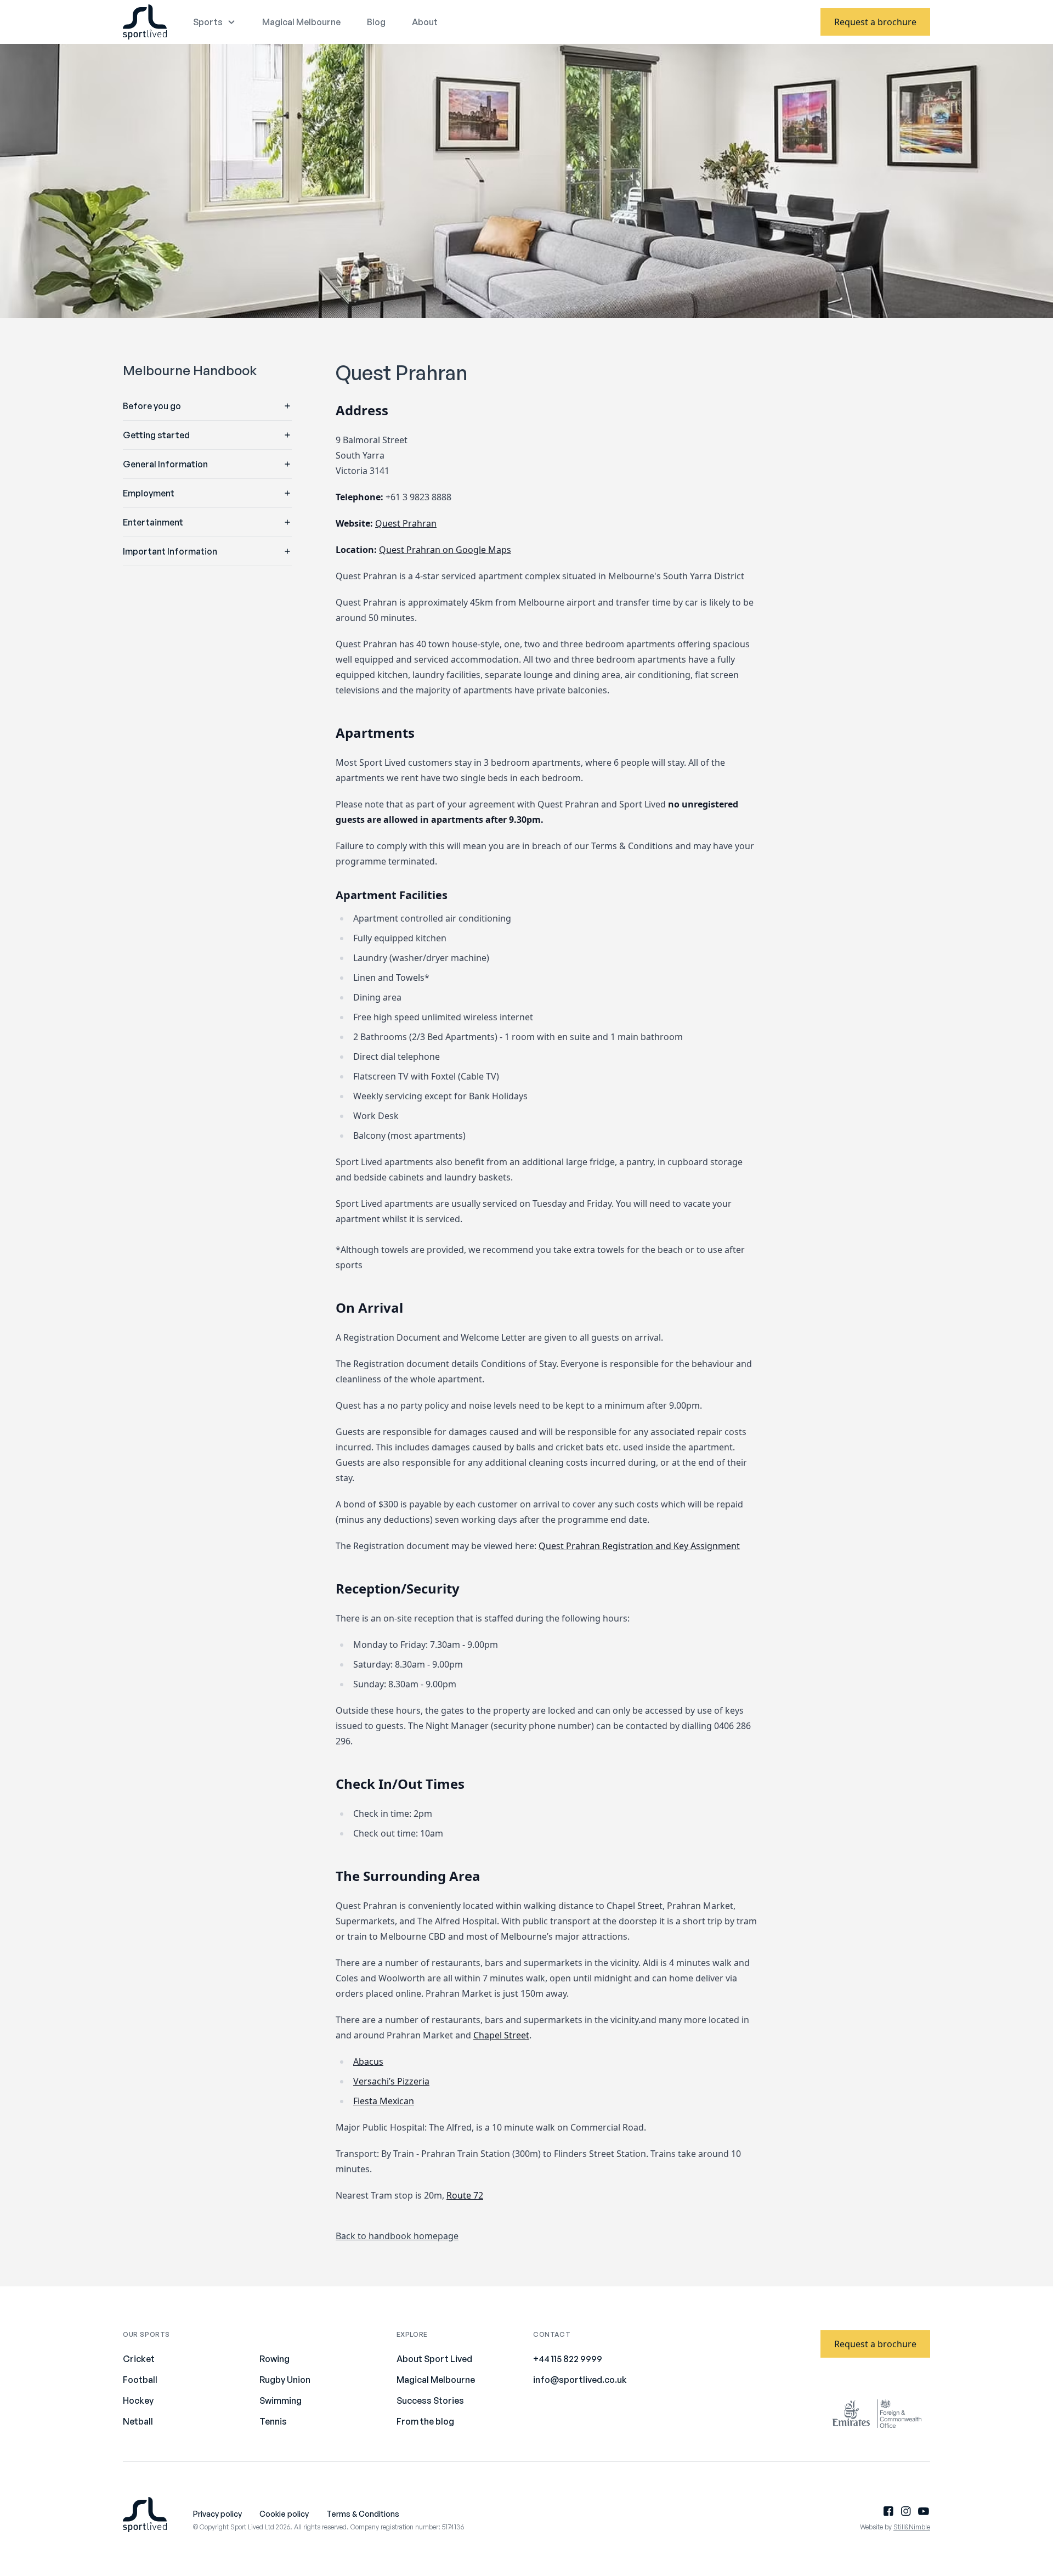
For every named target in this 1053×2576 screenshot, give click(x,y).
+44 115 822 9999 (568, 2359)
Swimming (281, 2400)
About (425, 22)
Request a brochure (875, 22)
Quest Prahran (406, 523)
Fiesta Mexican (384, 2101)
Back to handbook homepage (397, 2236)
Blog (376, 22)
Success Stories (430, 2400)
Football (140, 2380)
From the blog (425, 2421)
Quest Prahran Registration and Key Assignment (639, 1546)
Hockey (138, 2400)
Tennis (273, 2421)
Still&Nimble (912, 2527)
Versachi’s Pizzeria (391, 2081)
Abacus (368, 2061)
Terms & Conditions (363, 2514)
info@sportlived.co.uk (580, 2380)
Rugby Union (285, 2380)
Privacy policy (217, 2514)
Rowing (274, 2359)
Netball (138, 2421)
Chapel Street (501, 2035)
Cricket (139, 2359)
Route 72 (465, 2195)
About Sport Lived (434, 2359)
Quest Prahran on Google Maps (445, 550)
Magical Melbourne (301, 22)
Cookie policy (284, 2514)
